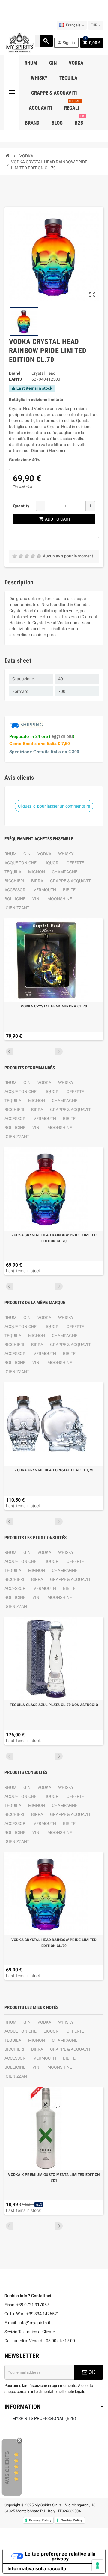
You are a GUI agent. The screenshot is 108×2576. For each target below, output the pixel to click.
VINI (36, 899)
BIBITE (69, 890)
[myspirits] (19, 42)
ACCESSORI (16, 890)
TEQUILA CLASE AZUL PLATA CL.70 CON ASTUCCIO (54, 1705)
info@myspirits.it (34, 2323)
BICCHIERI (14, 881)
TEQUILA (13, 872)
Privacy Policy (40, 2520)
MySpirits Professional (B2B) (44, 2418)
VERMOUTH (45, 890)
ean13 (15, 379)
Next (59, 1052)
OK (91, 2372)
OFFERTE (75, 863)
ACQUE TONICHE (21, 863)
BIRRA (37, 881)
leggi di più (62, 736)
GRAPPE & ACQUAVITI (71, 881)
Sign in (66, 42)
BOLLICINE (15, 899)
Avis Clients (7, 2467)
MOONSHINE (60, 899)
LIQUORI (52, 863)
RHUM (10, 854)
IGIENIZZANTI (18, 908)
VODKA (44, 854)
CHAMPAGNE (65, 872)
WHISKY (66, 854)
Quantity (21, 506)
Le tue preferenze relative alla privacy (60, 2556)
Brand (15, 373)
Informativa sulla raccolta (37, 2568)
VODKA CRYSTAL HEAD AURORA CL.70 (54, 1006)
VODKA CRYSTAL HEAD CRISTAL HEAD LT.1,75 (54, 1470)
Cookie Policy (72, 2520)
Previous (10, 1052)
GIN (27, 854)
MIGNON (37, 872)
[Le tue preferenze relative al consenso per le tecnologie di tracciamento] (97, 2565)
